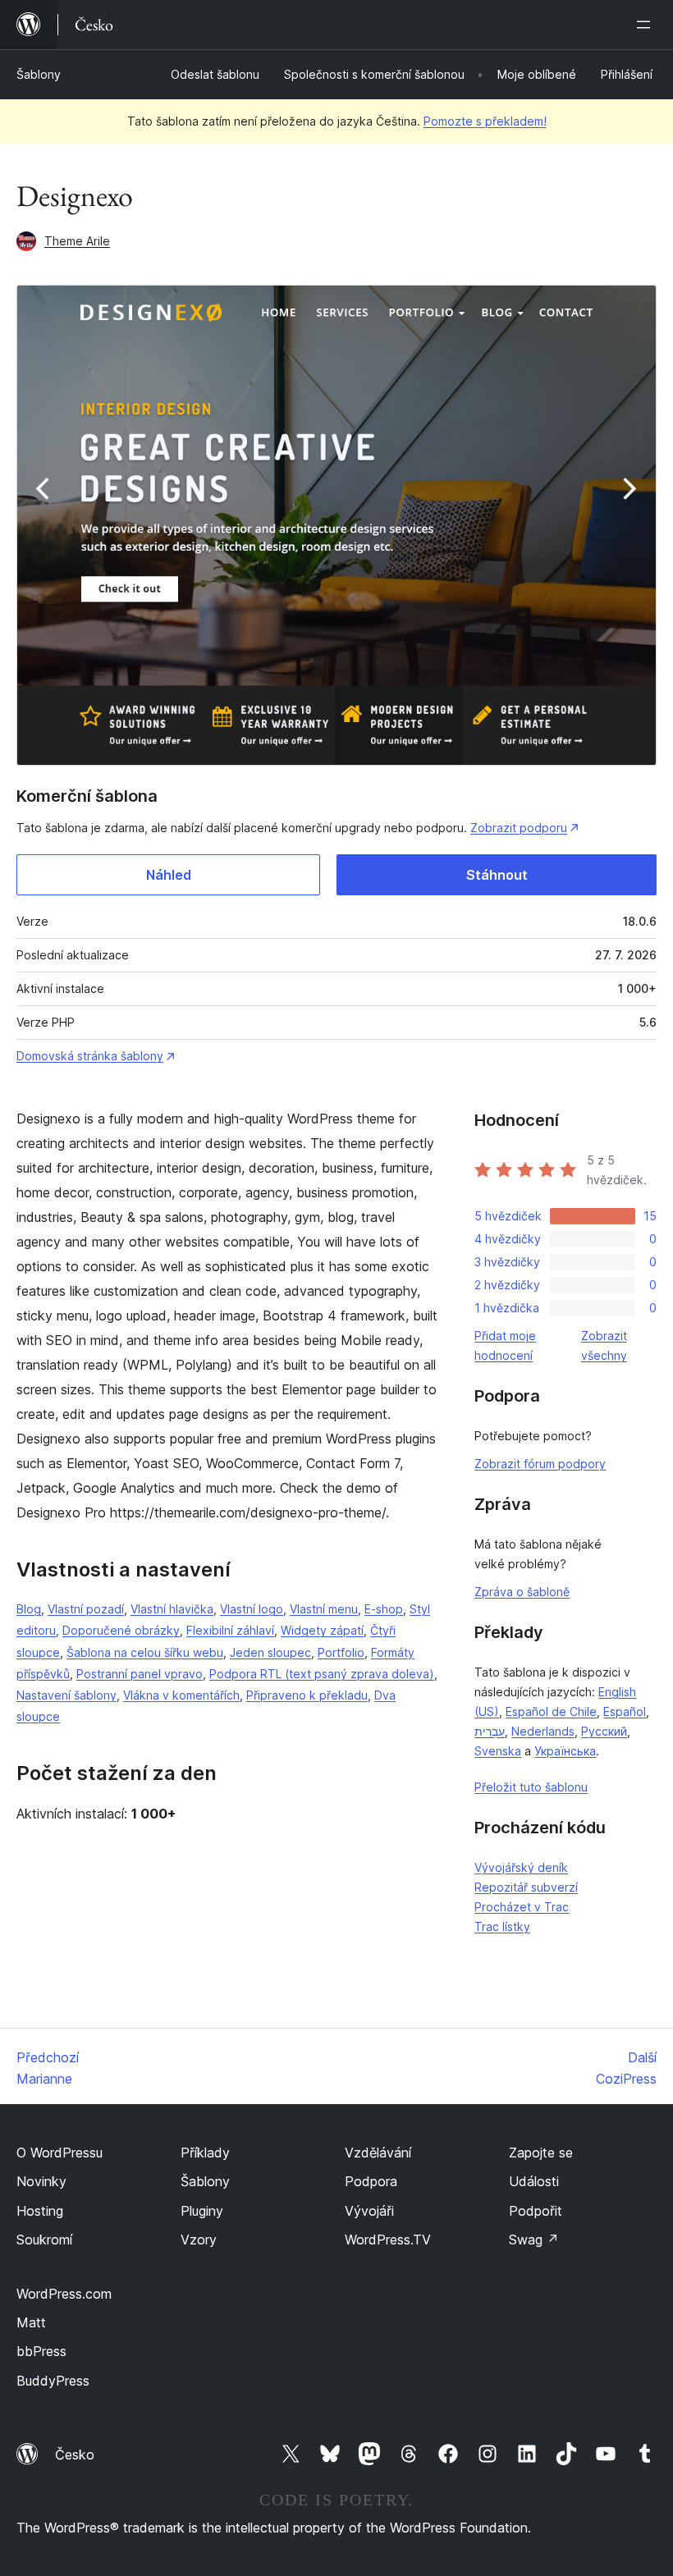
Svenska (498, 1751)
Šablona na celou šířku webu (145, 1652)
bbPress (41, 2351)
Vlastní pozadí (86, 1609)
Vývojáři (369, 2211)
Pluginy (202, 2211)
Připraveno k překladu (307, 1695)
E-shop (384, 1609)
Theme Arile (77, 241)
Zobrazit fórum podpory (540, 1464)
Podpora (371, 2181)
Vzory (199, 2240)
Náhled (169, 875)
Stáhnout (497, 875)
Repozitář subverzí (526, 1887)
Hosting (40, 2211)
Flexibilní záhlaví (230, 1630)
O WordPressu (60, 2153)
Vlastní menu (324, 1609)
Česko (75, 2455)
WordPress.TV (388, 2240)
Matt (31, 2322)
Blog (29, 1609)
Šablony (39, 74)
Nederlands (543, 1731)
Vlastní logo (252, 1609)
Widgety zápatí (322, 1630)
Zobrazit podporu (519, 828)
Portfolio (341, 1652)
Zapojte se (541, 2153)
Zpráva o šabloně (522, 1592)
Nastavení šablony (66, 1695)
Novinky (41, 2181)
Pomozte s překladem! (485, 121)
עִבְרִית (490, 1731)
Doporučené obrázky (121, 1630)
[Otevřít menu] (647, 25)
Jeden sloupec (270, 1652)
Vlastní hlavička (172, 1609)
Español (625, 1711)
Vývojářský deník (521, 1867)
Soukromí (44, 2240)
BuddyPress (53, 2381)
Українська (565, 1751)
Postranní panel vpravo (140, 1674)
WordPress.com (64, 2294)
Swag (534, 2240)
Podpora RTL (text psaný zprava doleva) (322, 1674)
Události (534, 2181)
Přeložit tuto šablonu (531, 1787)
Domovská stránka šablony (90, 1056)
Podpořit (536, 2211)
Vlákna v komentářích (181, 1695)
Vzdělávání (378, 2153)
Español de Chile (551, 1711)
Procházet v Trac (522, 1907)
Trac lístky (502, 1926)
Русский (604, 1731)
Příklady (205, 2153)
